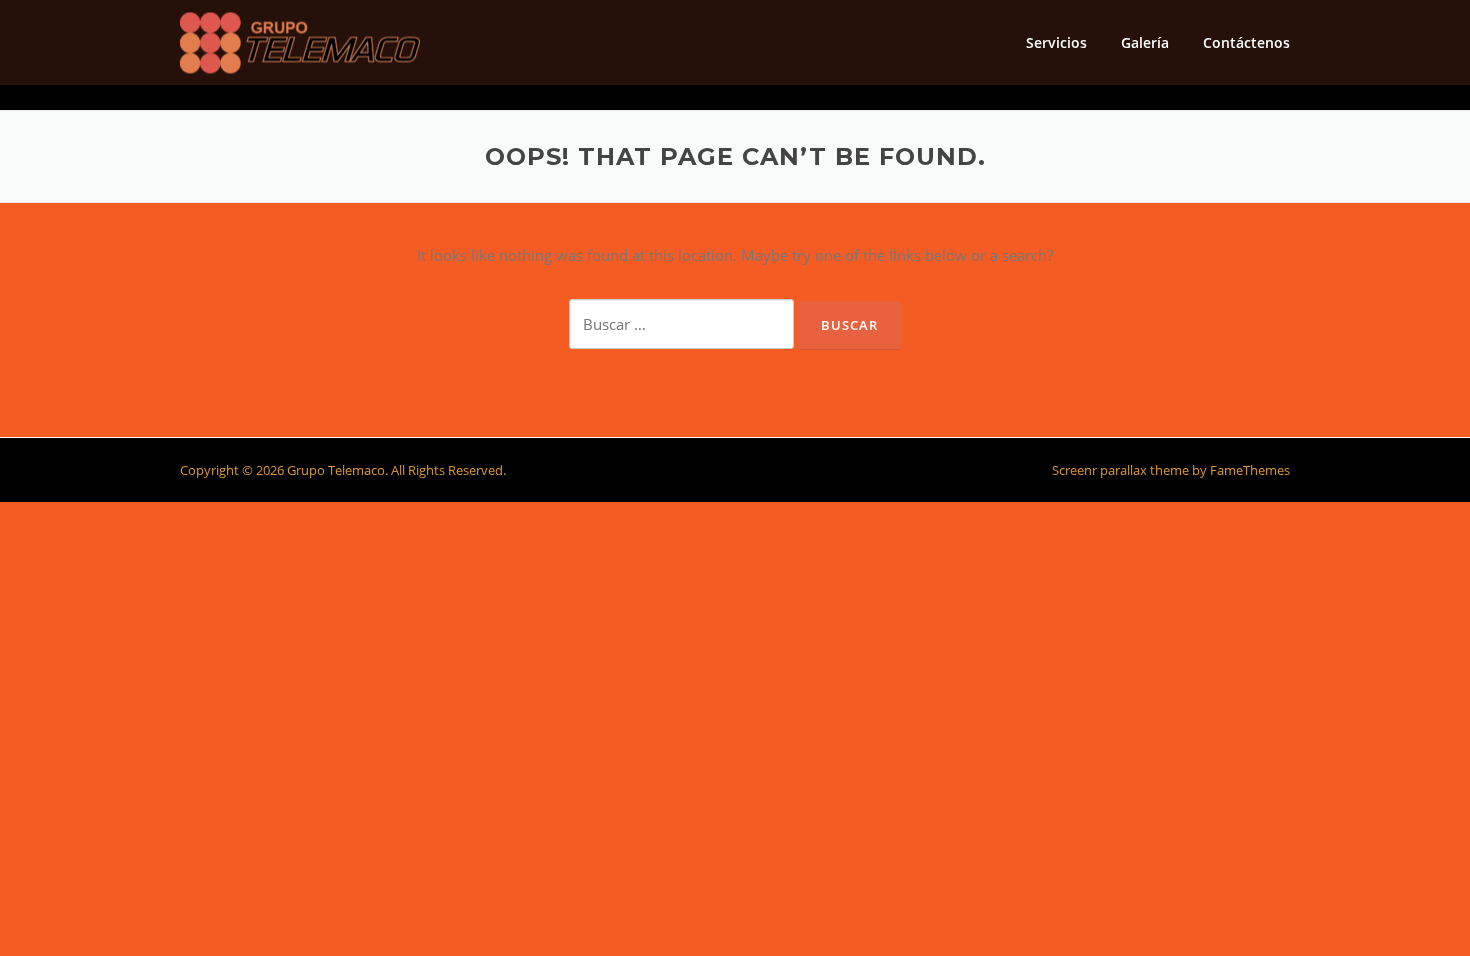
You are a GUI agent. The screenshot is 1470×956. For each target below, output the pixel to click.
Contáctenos (1246, 42)
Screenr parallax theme (1120, 470)
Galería (1145, 42)
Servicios (1056, 42)
